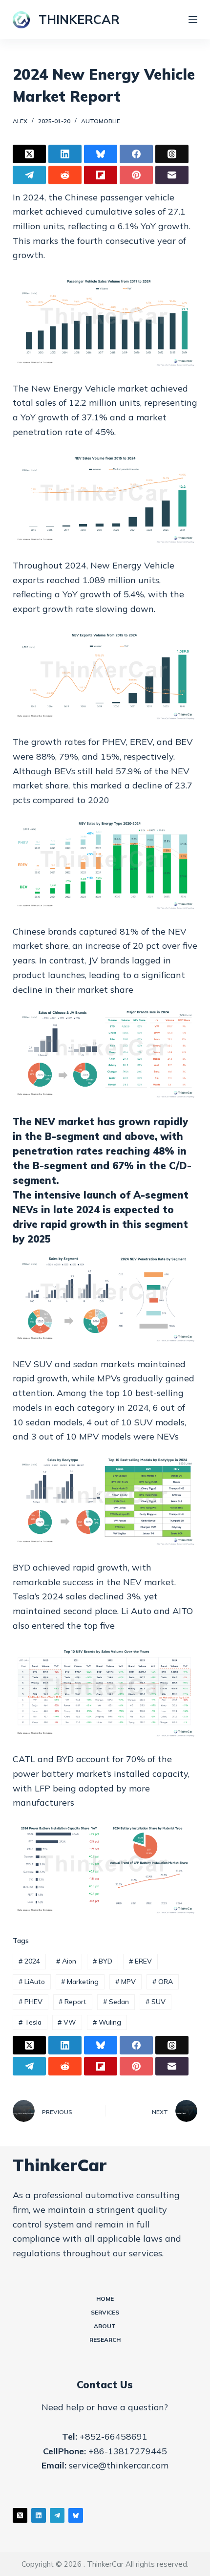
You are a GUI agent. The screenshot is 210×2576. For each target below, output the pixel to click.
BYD (103, 1961)
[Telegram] (29, 175)
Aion (66, 1961)
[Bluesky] (101, 154)
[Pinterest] (136, 175)
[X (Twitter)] (29, 154)
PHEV (31, 2002)
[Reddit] (65, 175)
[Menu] (193, 20)
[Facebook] (136, 154)
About (105, 2326)
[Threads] (172, 154)
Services (105, 2312)
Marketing (80, 1982)
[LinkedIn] (65, 154)
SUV (156, 2002)
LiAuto (32, 1982)
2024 (29, 1961)
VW (67, 2022)
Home (105, 2299)
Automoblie (101, 121)
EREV (140, 1961)
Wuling (107, 2022)
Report (73, 2002)
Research (105, 2340)
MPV (126, 1982)
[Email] (172, 175)
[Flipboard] (101, 175)
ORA (163, 1982)
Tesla (30, 2022)
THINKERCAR (79, 19)
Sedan (116, 2002)
